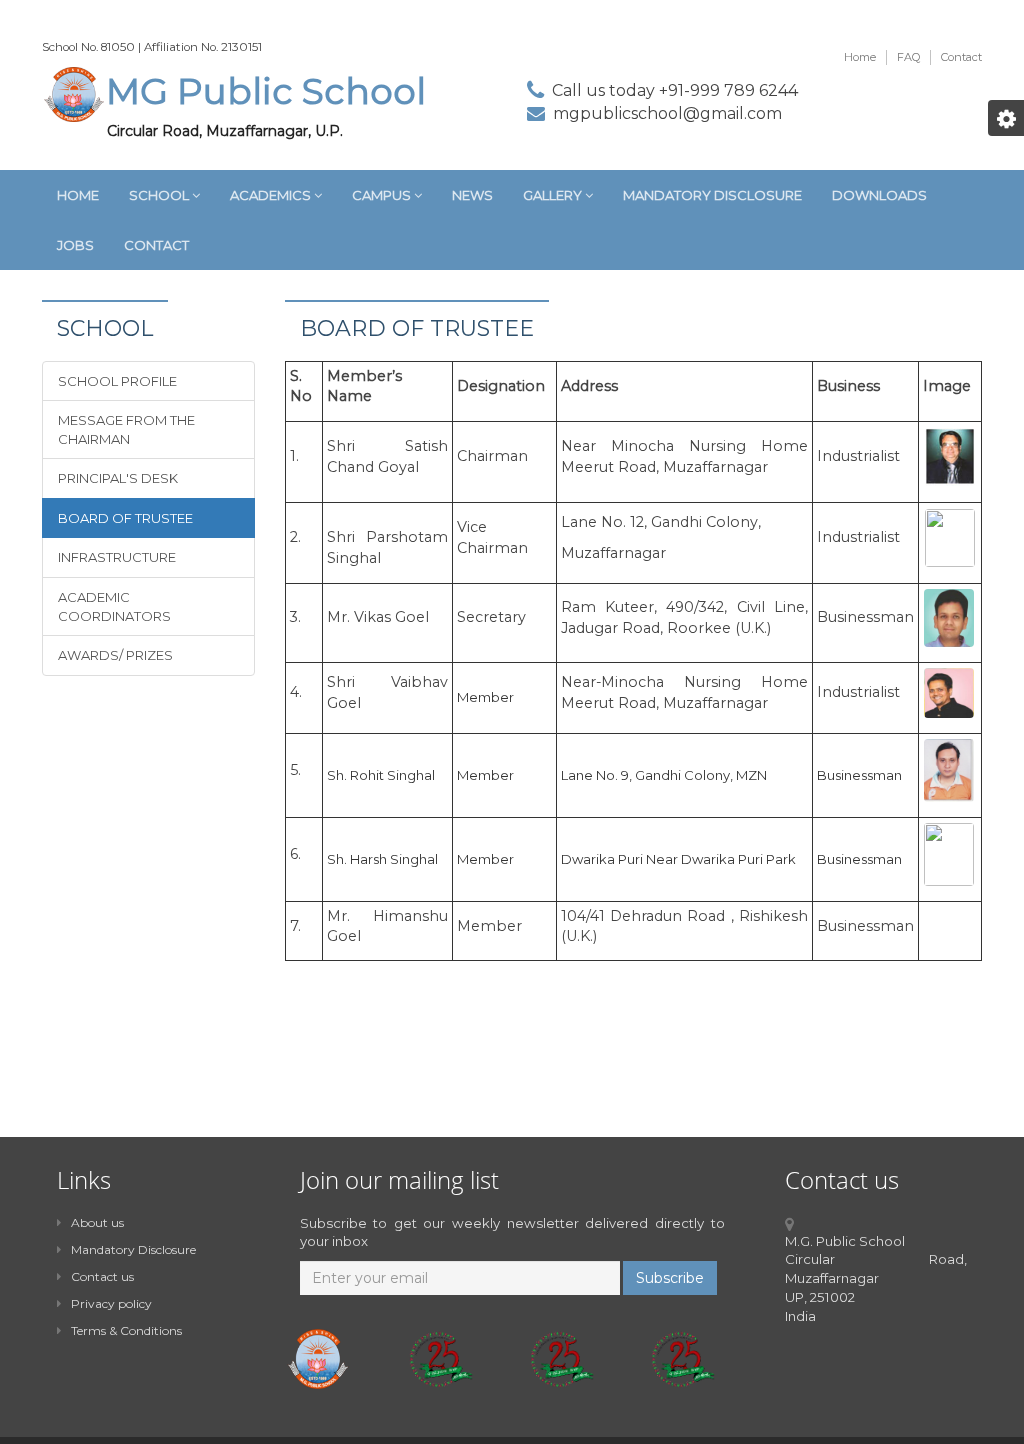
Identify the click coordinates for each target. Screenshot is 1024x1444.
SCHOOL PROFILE (117, 381)
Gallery (554, 195)
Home (860, 57)
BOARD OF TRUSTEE (125, 518)
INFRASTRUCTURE (117, 557)
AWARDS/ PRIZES (115, 655)
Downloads (879, 195)
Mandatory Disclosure (712, 195)
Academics (272, 195)
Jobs (75, 245)
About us (97, 1222)
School (160, 195)
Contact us (102, 1276)
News (472, 195)
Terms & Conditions (126, 1330)
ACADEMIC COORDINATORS (114, 606)
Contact (961, 57)
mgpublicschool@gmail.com (667, 113)
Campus (383, 195)
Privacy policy (111, 1303)
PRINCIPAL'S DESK (118, 478)
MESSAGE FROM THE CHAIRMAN (126, 429)
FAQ (908, 57)
